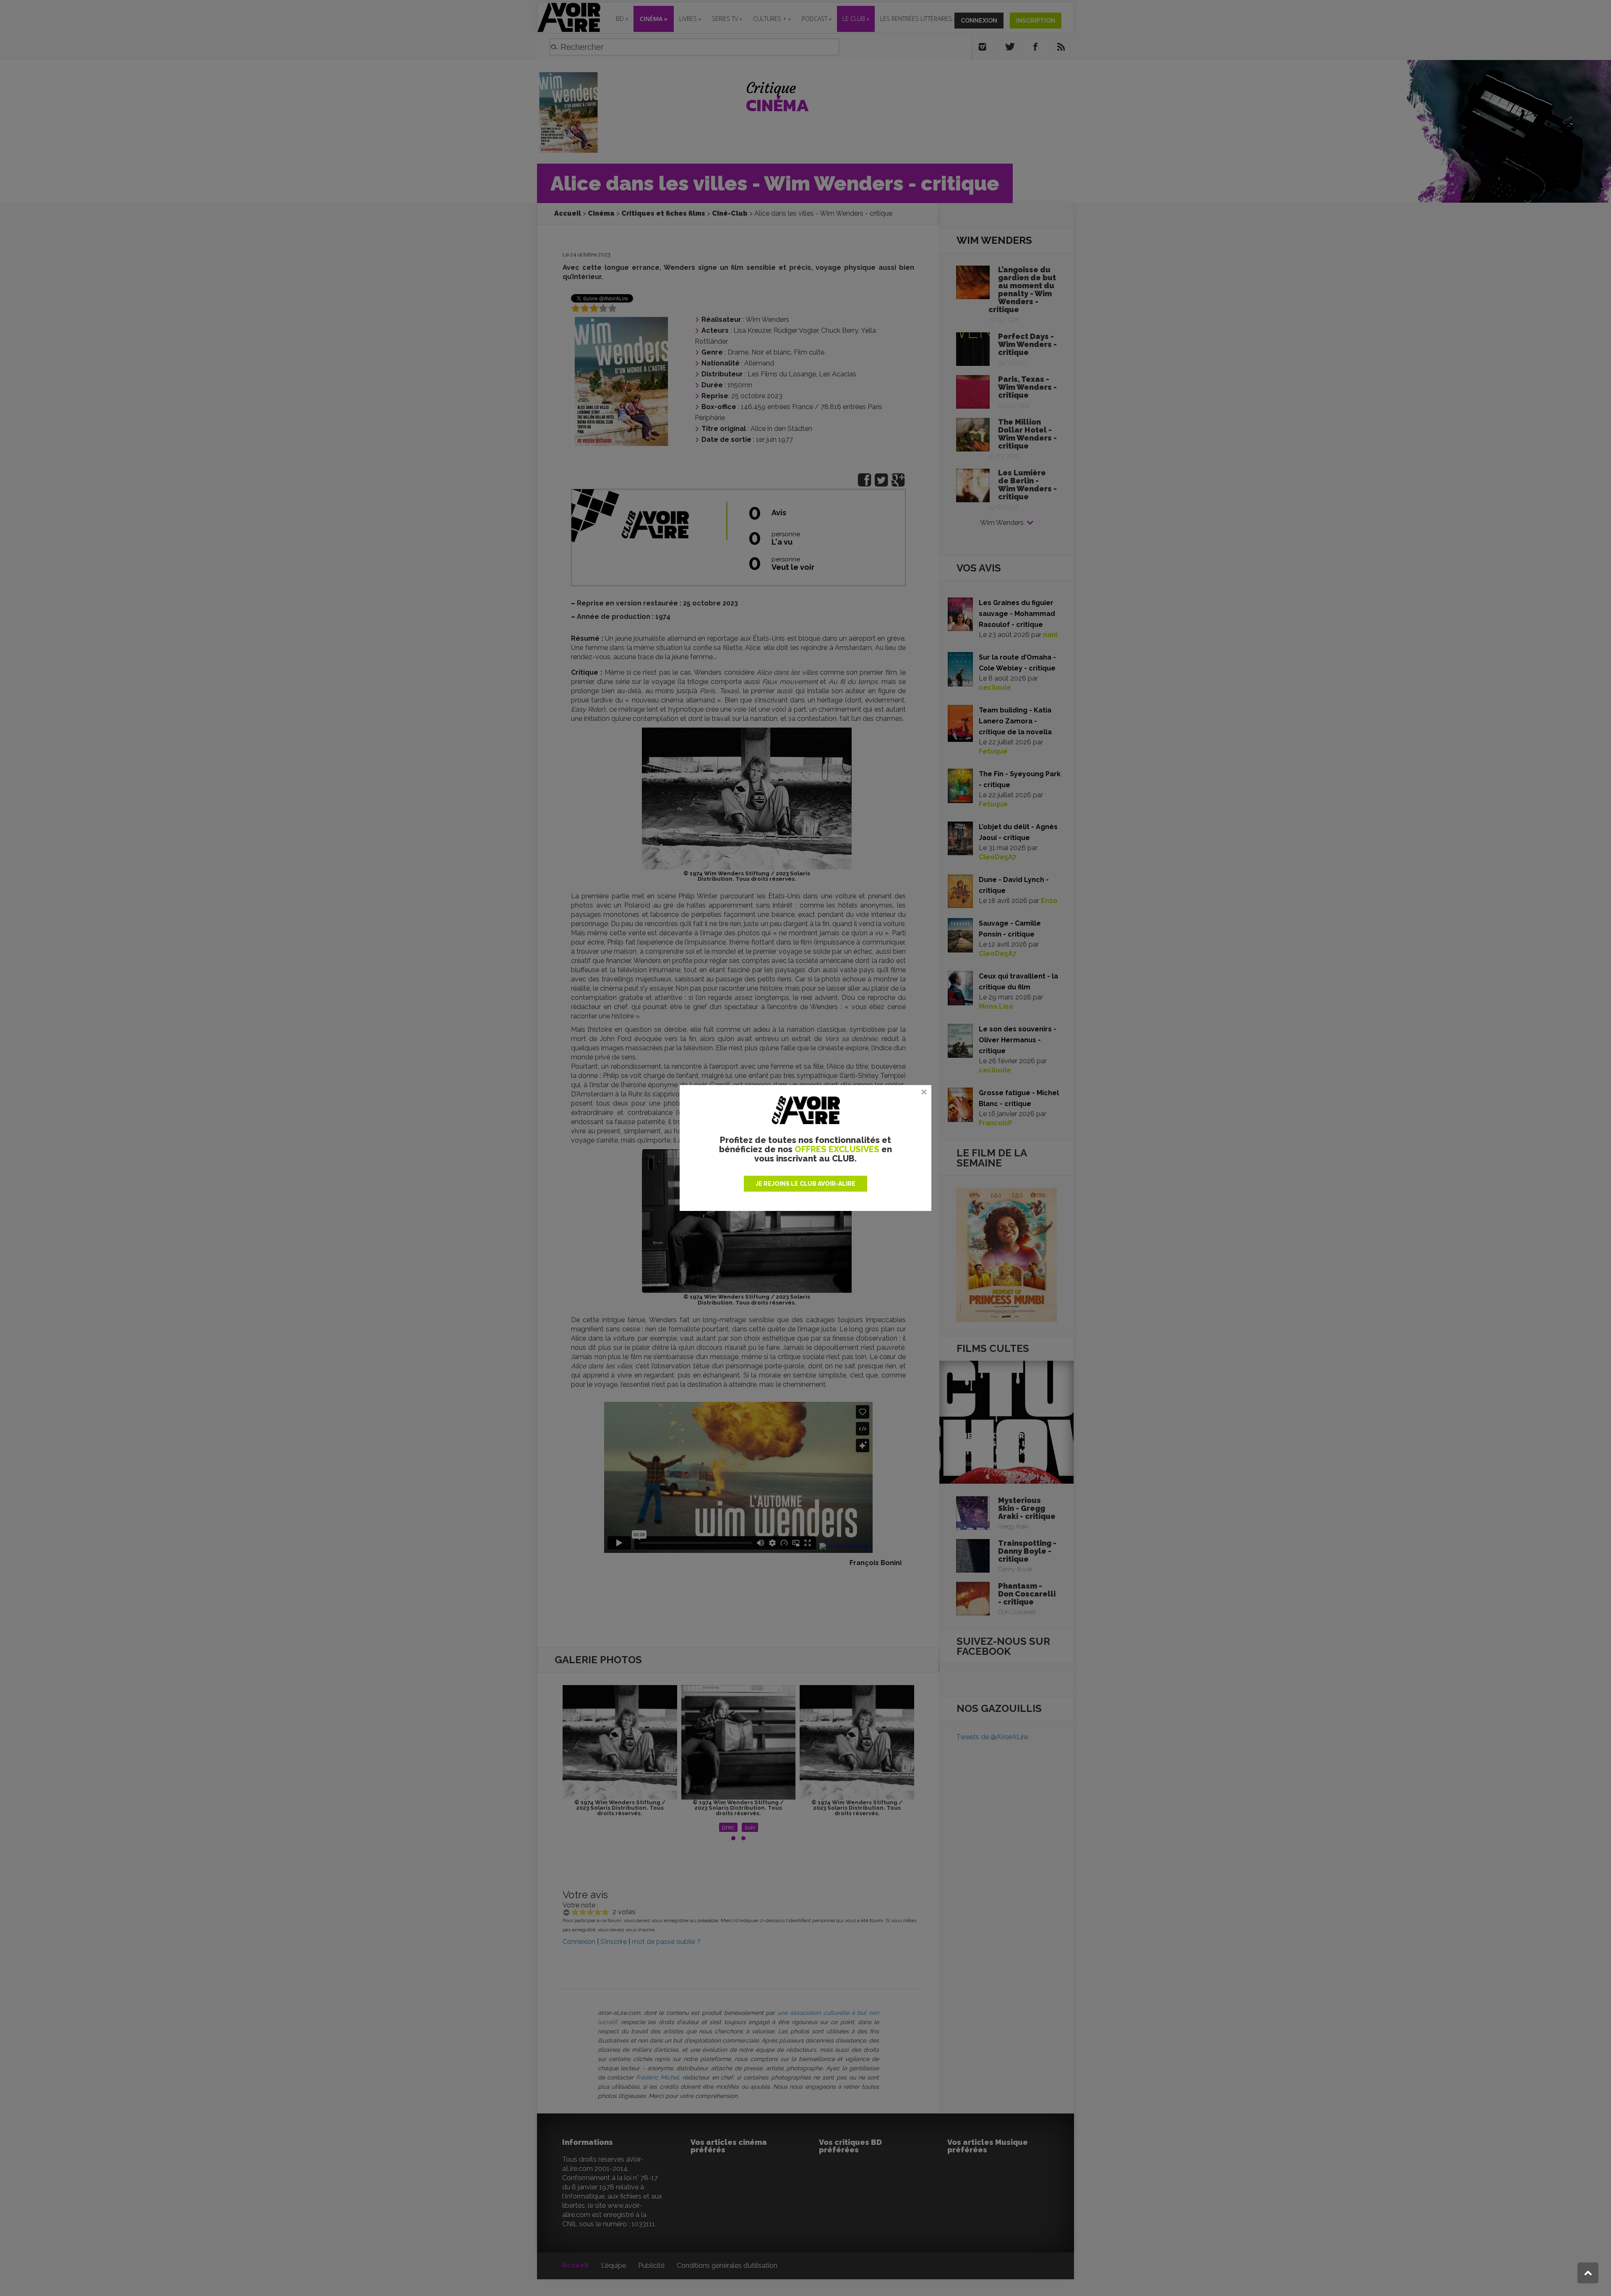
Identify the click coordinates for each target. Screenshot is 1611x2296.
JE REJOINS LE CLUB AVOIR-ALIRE (805, 1184)
